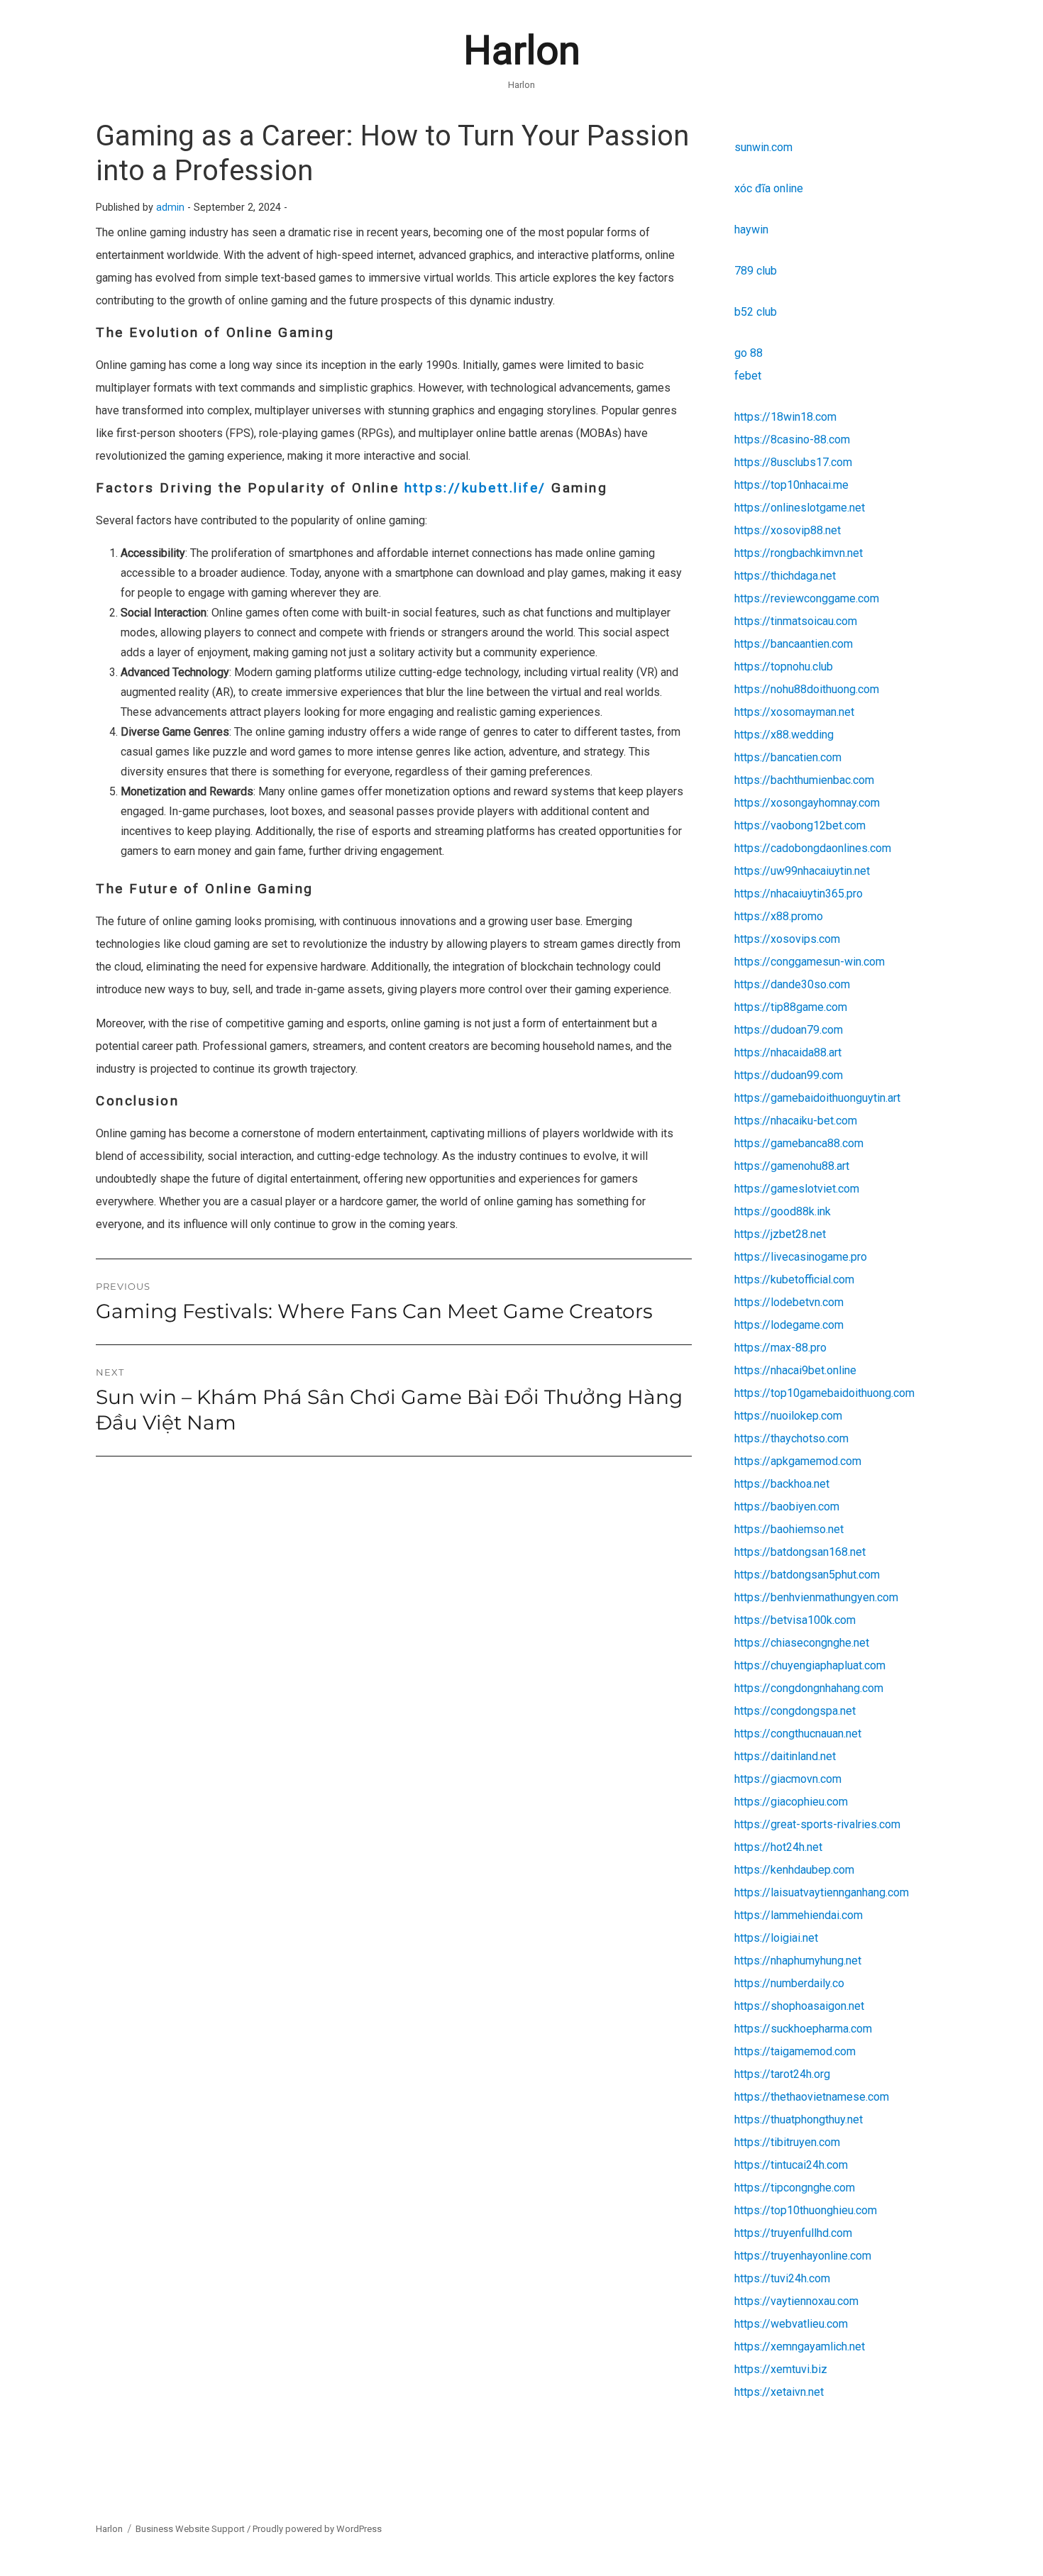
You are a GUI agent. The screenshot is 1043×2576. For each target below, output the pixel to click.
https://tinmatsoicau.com (796, 621)
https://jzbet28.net (780, 1234)
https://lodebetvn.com (789, 1302)
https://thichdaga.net (785, 576)
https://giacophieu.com (791, 1802)
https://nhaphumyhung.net (798, 1961)
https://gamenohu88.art (792, 1166)
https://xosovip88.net (788, 530)
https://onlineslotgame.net (800, 508)
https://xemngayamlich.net (800, 2346)
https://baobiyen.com (787, 1507)
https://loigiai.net (776, 1938)
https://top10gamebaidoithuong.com (824, 1393)
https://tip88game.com (791, 1007)
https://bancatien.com (788, 757)
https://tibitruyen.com (787, 2142)
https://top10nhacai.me (791, 485)
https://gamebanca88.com (799, 1143)
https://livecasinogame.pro (801, 1257)
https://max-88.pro (780, 1348)
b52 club (756, 312)
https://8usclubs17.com (793, 462)
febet (748, 376)
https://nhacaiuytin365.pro (799, 894)
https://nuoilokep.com (788, 1416)
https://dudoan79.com (789, 1030)
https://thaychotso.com (791, 1438)
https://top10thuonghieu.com (806, 2210)
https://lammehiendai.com (799, 1915)
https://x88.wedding (784, 735)
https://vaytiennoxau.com (796, 2301)
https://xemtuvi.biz (781, 2369)
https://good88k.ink (783, 1211)
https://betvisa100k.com (795, 1620)
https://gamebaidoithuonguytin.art (817, 1098)
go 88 (749, 353)
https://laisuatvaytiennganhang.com (822, 1892)
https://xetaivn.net (779, 2392)
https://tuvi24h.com (782, 2278)
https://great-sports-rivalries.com (817, 1824)
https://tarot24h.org (782, 2074)
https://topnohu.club (784, 667)
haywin (751, 230)
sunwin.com (763, 147)
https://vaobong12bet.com (800, 825)
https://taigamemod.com (795, 2051)
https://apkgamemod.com (798, 1461)
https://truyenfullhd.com (793, 2233)
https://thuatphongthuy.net (799, 2119)
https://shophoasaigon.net (799, 2006)
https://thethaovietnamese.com (812, 2097)
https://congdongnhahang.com (809, 1688)
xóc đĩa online (769, 188)
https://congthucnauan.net (798, 1734)
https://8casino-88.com (792, 440)
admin (170, 208)
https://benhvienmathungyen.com (816, 1597)
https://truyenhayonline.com (803, 2256)
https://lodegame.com (789, 1325)
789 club (756, 271)
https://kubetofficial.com (794, 1279)
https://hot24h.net (778, 1847)
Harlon (522, 50)
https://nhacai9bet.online (795, 1370)
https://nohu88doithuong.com (807, 689)
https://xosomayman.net (794, 712)
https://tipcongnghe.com (795, 2188)
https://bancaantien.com (794, 644)
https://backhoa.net (782, 1484)
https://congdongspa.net (795, 1711)
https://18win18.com (785, 417)
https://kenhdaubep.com (794, 1870)
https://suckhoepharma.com (803, 2029)
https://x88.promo (779, 916)
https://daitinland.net (785, 1756)
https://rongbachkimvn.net (799, 553)
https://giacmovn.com (788, 1779)
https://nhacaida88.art (788, 1052)
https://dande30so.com (792, 984)
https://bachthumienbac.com (804, 780)
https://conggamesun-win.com (810, 962)
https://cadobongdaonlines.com (813, 848)
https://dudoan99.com (789, 1075)
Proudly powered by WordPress (317, 2529)
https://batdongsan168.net (800, 1552)
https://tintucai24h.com (791, 2165)
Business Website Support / (194, 2529)
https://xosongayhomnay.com (807, 803)
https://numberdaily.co (789, 1983)
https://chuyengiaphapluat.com (810, 1665)
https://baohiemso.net (789, 1529)
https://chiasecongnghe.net (802, 1643)
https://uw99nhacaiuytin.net (802, 871)
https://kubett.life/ (475, 488)
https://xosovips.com (787, 939)
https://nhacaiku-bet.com (796, 1121)
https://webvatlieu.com (791, 2324)
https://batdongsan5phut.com (807, 1575)
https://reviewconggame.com (807, 598)
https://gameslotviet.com (797, 1189)
